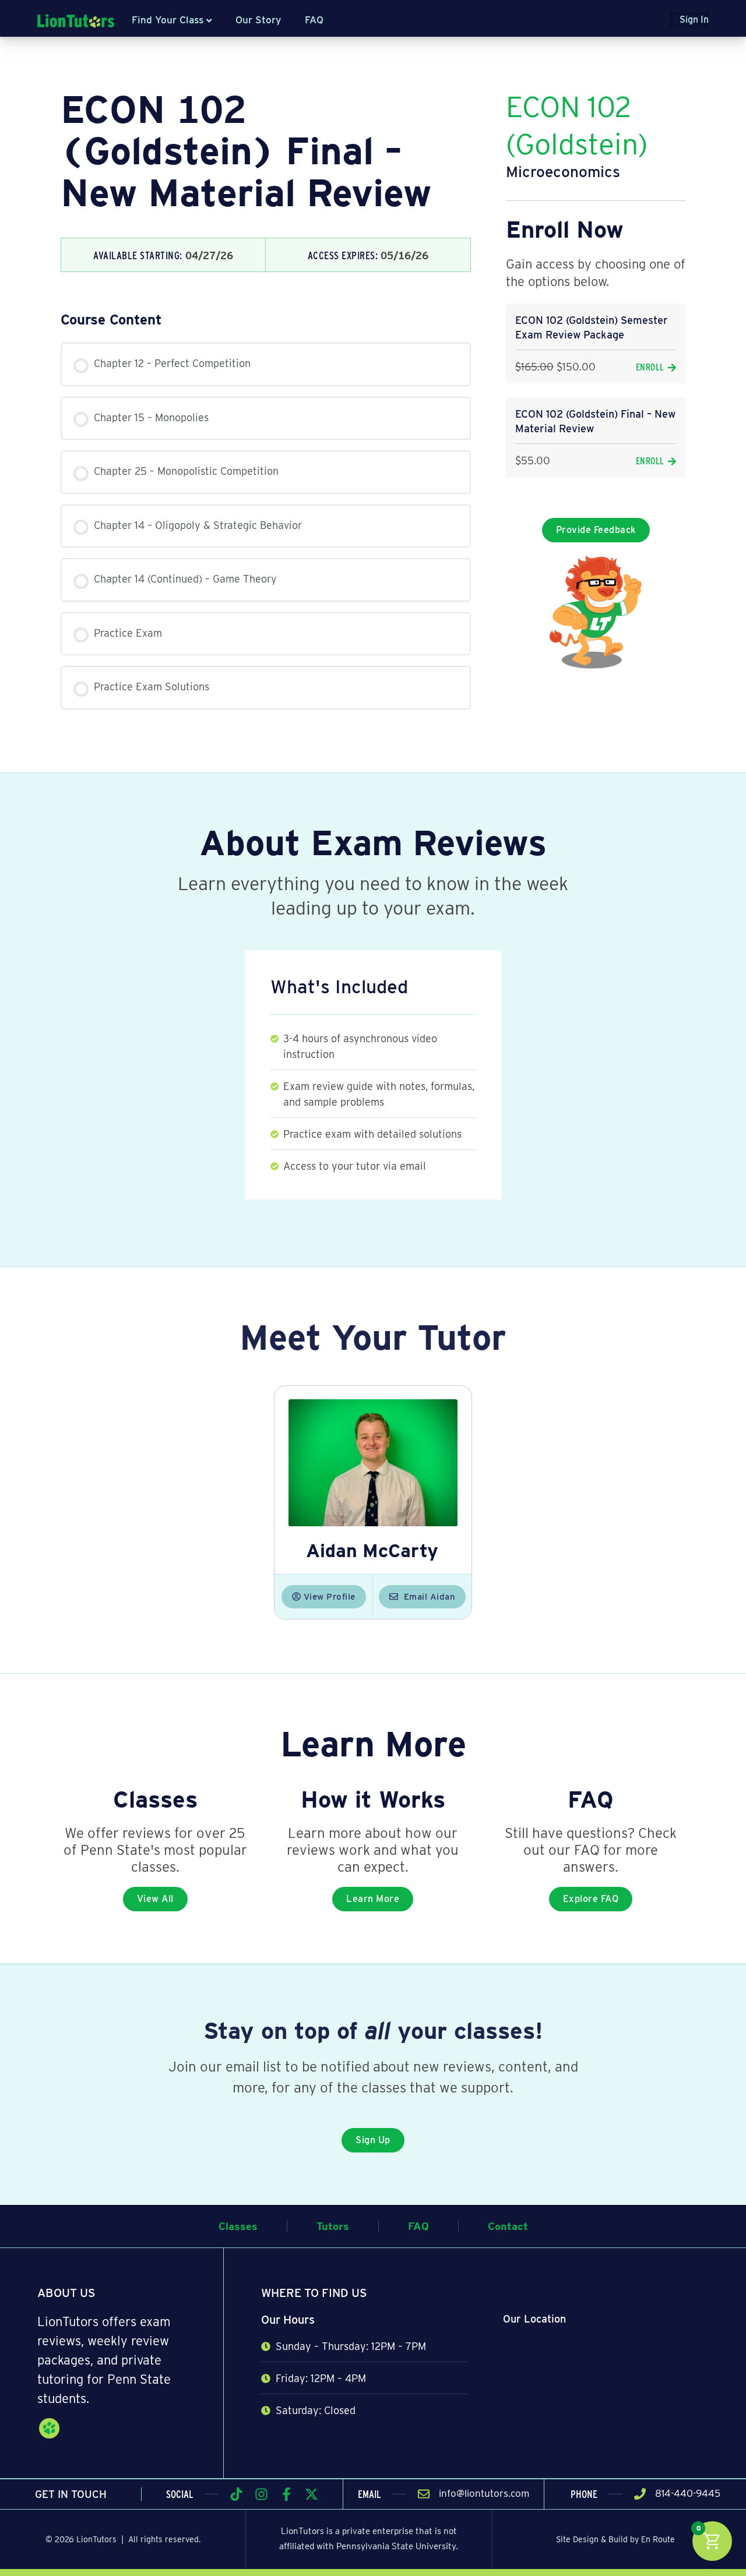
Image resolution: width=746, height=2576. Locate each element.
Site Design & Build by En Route (615, 2539)
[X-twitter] (312, 2494)
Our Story (258, 20)
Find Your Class (168, 20)
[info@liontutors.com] (424, 2494)
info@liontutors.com (484, 2493)
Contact (508, 2226)
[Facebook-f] (286, 2494)
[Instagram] (261, 2494)
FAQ (314, 20)
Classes (238, 2226)
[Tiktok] (236, 2494)
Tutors (333, 2226)
